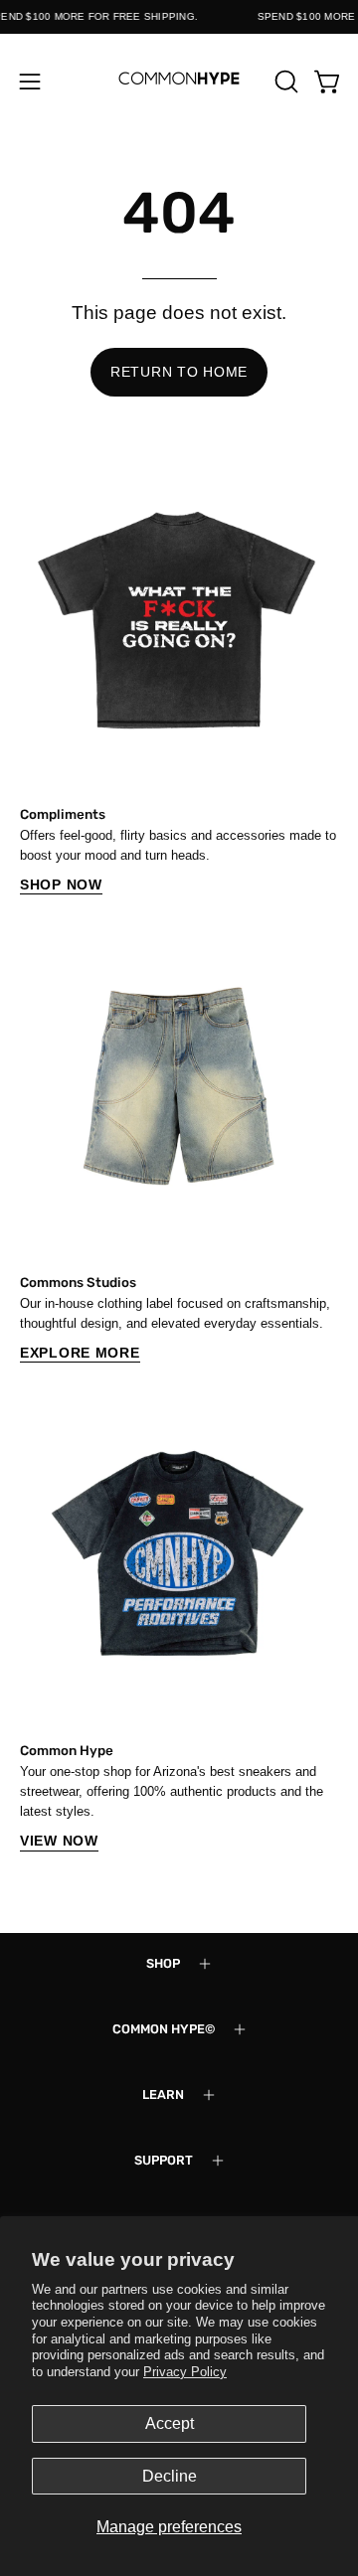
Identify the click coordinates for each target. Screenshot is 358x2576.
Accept (170, 2423)
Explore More (80, 1353)
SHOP (163, 1963)
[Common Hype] (179, 81)
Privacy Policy (185, 2372)
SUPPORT (164, 2160)
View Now (59, 1841)
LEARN (163, 2094)
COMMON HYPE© (164, 2029)
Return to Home (179, 372)
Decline (170, 2476)
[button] (284, 81)
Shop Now (61, 885)
